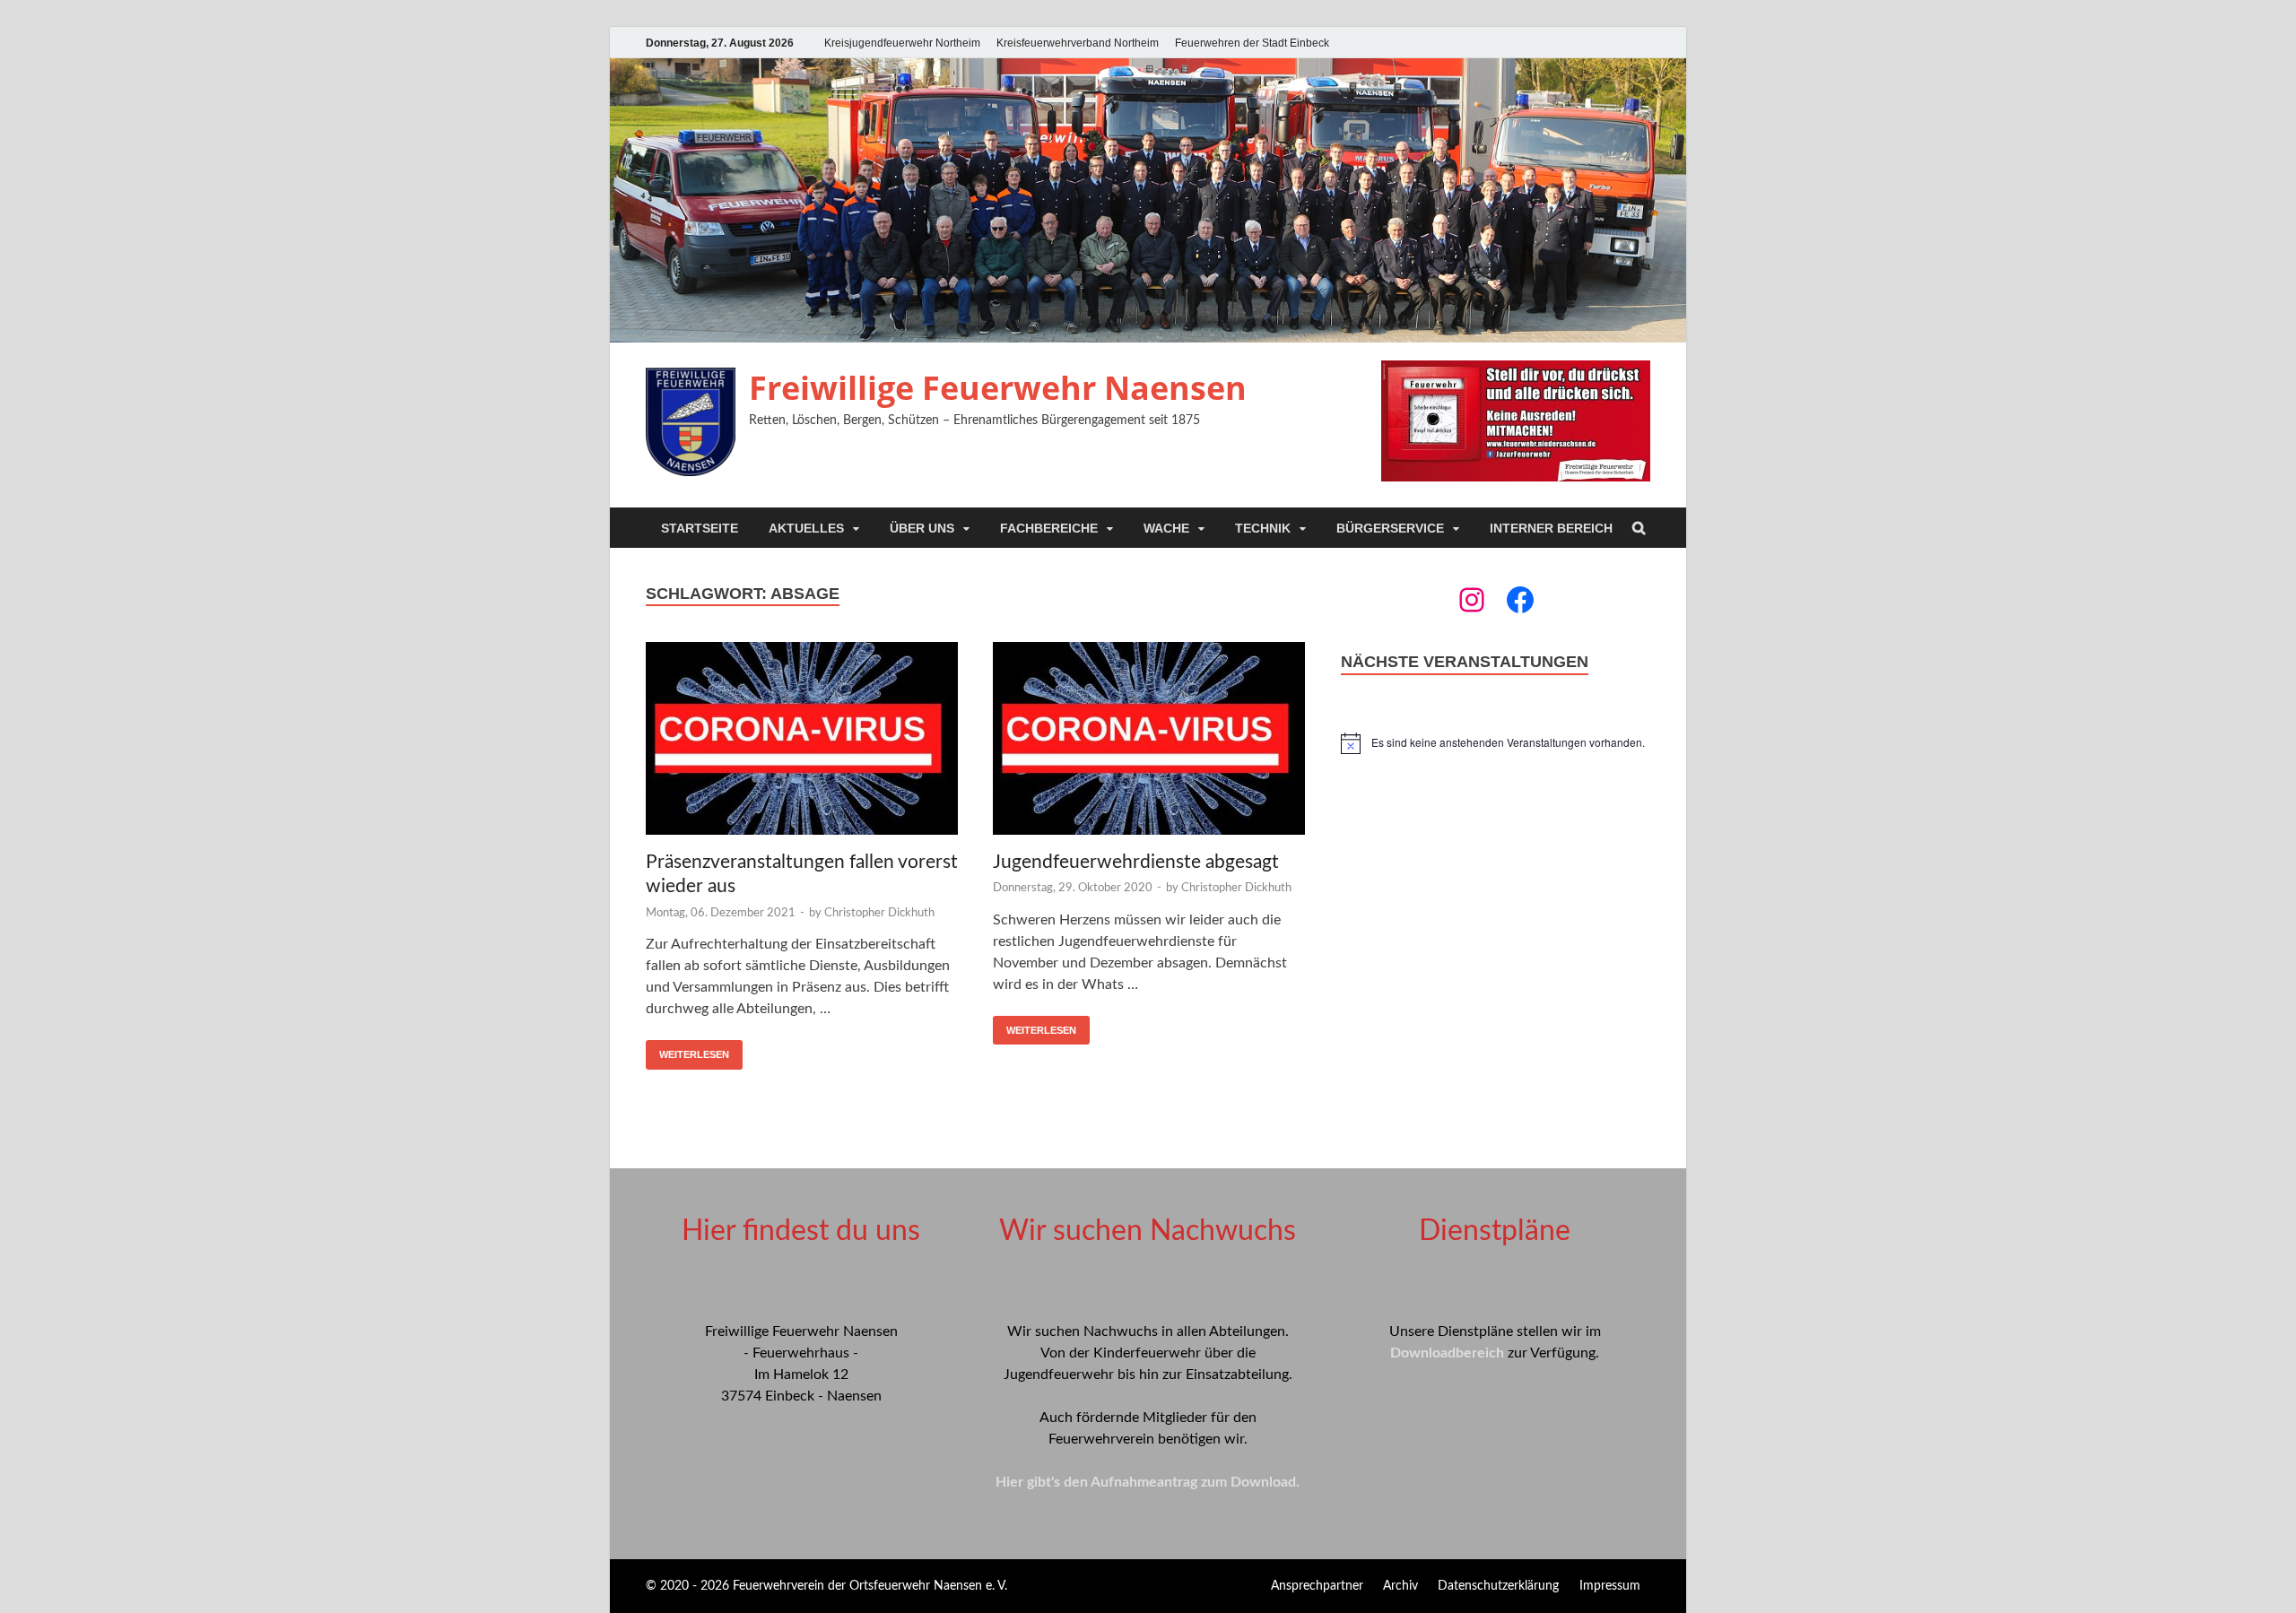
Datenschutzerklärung (1498, 1586)
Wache (1166, 528)
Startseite (700, 528)
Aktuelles (806, 528)
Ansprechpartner (1317, 1586)
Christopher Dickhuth (879, 913)
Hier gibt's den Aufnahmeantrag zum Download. (1148, 1482)
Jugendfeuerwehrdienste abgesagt (1136, 862)
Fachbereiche (1049, 528)
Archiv (1400, 1586)
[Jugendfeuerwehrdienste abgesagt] (1149, 741)
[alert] (1496, 743)
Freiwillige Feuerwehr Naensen (998, 388)
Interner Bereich (1551, 528)
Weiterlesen (694, 1054)
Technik (1263, 528)
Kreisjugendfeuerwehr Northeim (902, 43)
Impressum (1610, 1586)
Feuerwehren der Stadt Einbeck (1252, 43)
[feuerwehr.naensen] (1472, 600)
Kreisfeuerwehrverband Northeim (1078, 43)
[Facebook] (1520, 600)
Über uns (922, 528)
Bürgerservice (1390, 528)
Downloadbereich (1447, 1353)
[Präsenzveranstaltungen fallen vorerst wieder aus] (802, 741)
